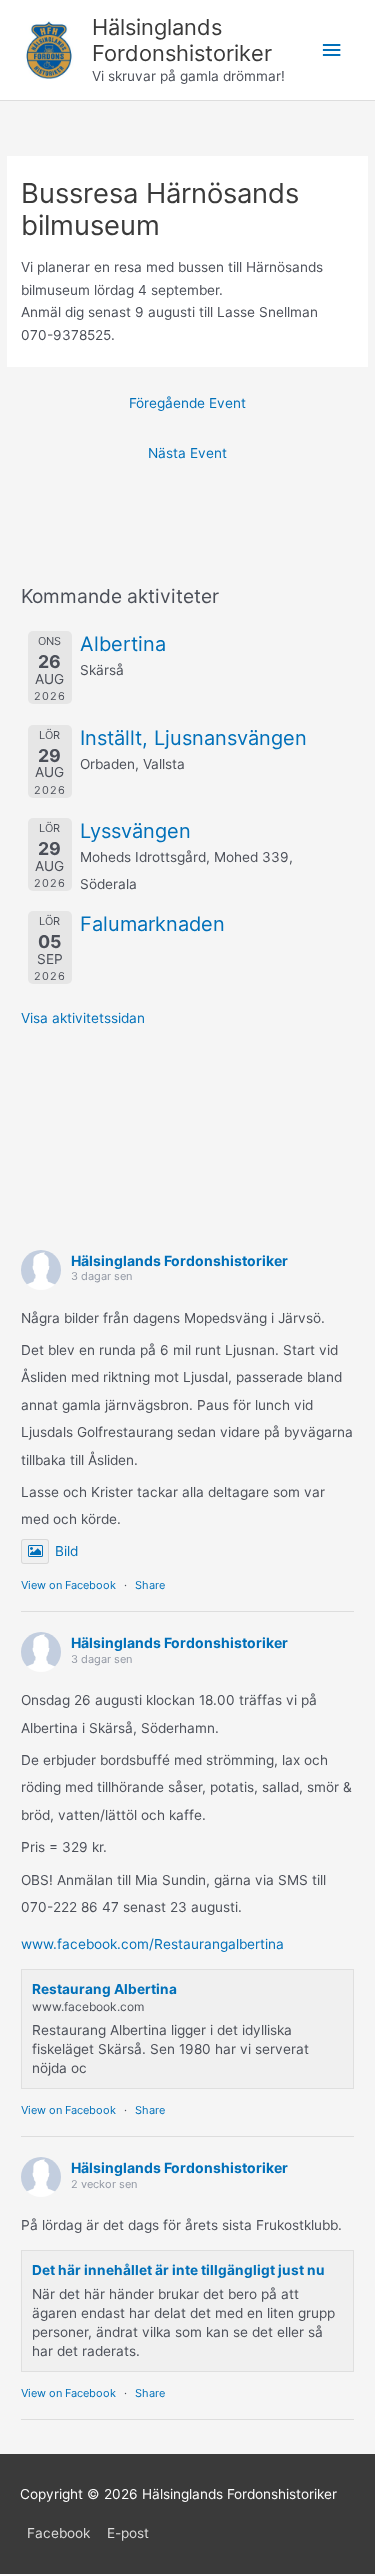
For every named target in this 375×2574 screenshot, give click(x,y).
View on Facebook (68, 1585)
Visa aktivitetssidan (83, 1018)
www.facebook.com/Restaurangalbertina (152, 1944)
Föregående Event (187, 403)
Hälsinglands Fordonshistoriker (182, 40)
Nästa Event (187, 453)
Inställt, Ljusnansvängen (193, 738)
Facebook (58, 2533)
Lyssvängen (135, 831)
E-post (128, 2533)
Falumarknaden (152, 924)
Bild (66, 1551)
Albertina (123, 644)
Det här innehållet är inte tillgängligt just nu (178, 2270)
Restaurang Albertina (104, 1989)
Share (150, 1585)
